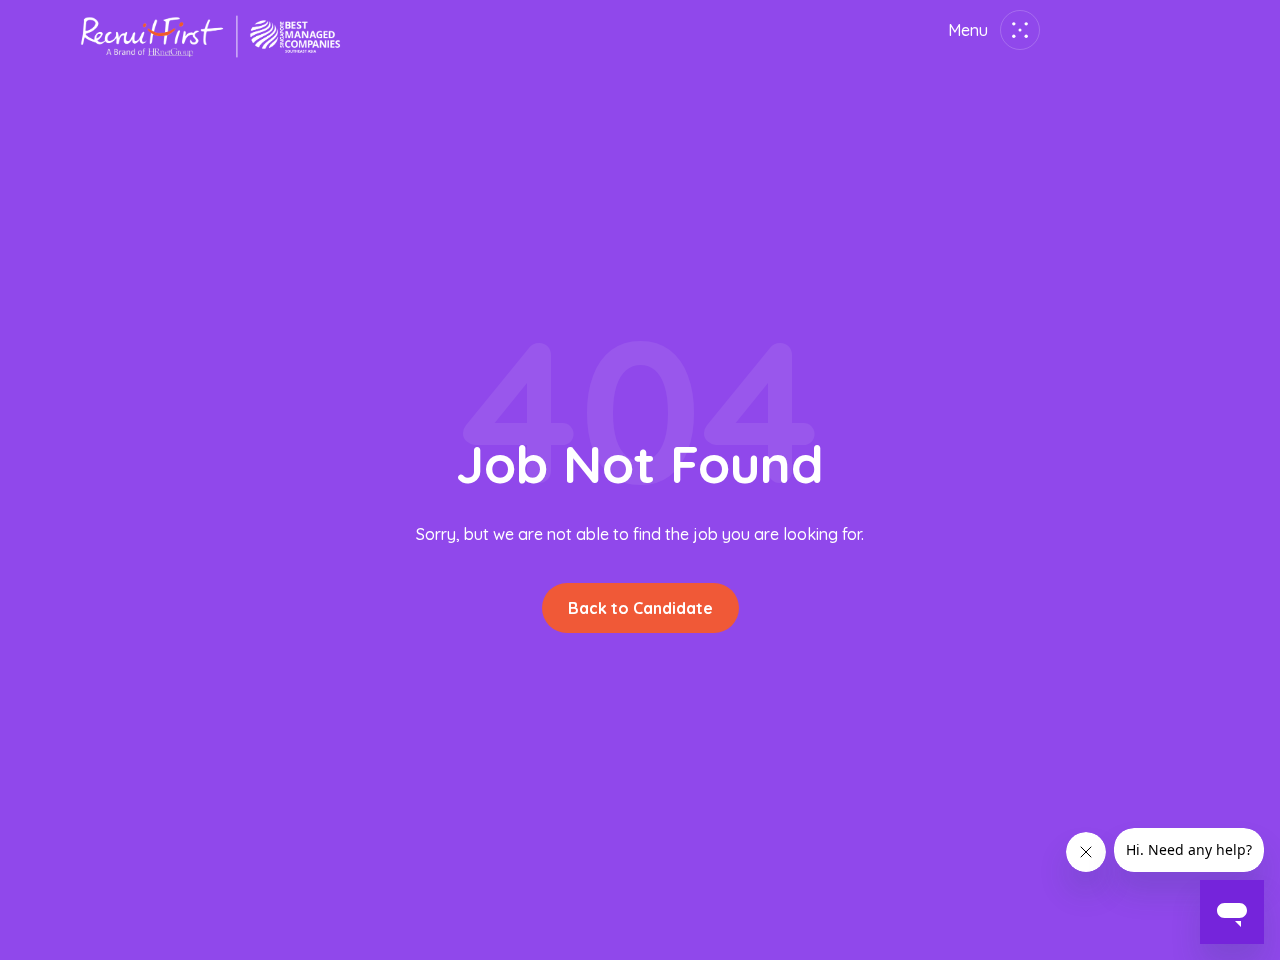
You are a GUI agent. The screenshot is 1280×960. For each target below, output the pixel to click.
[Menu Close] (1016, 30)
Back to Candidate (640, 608)
